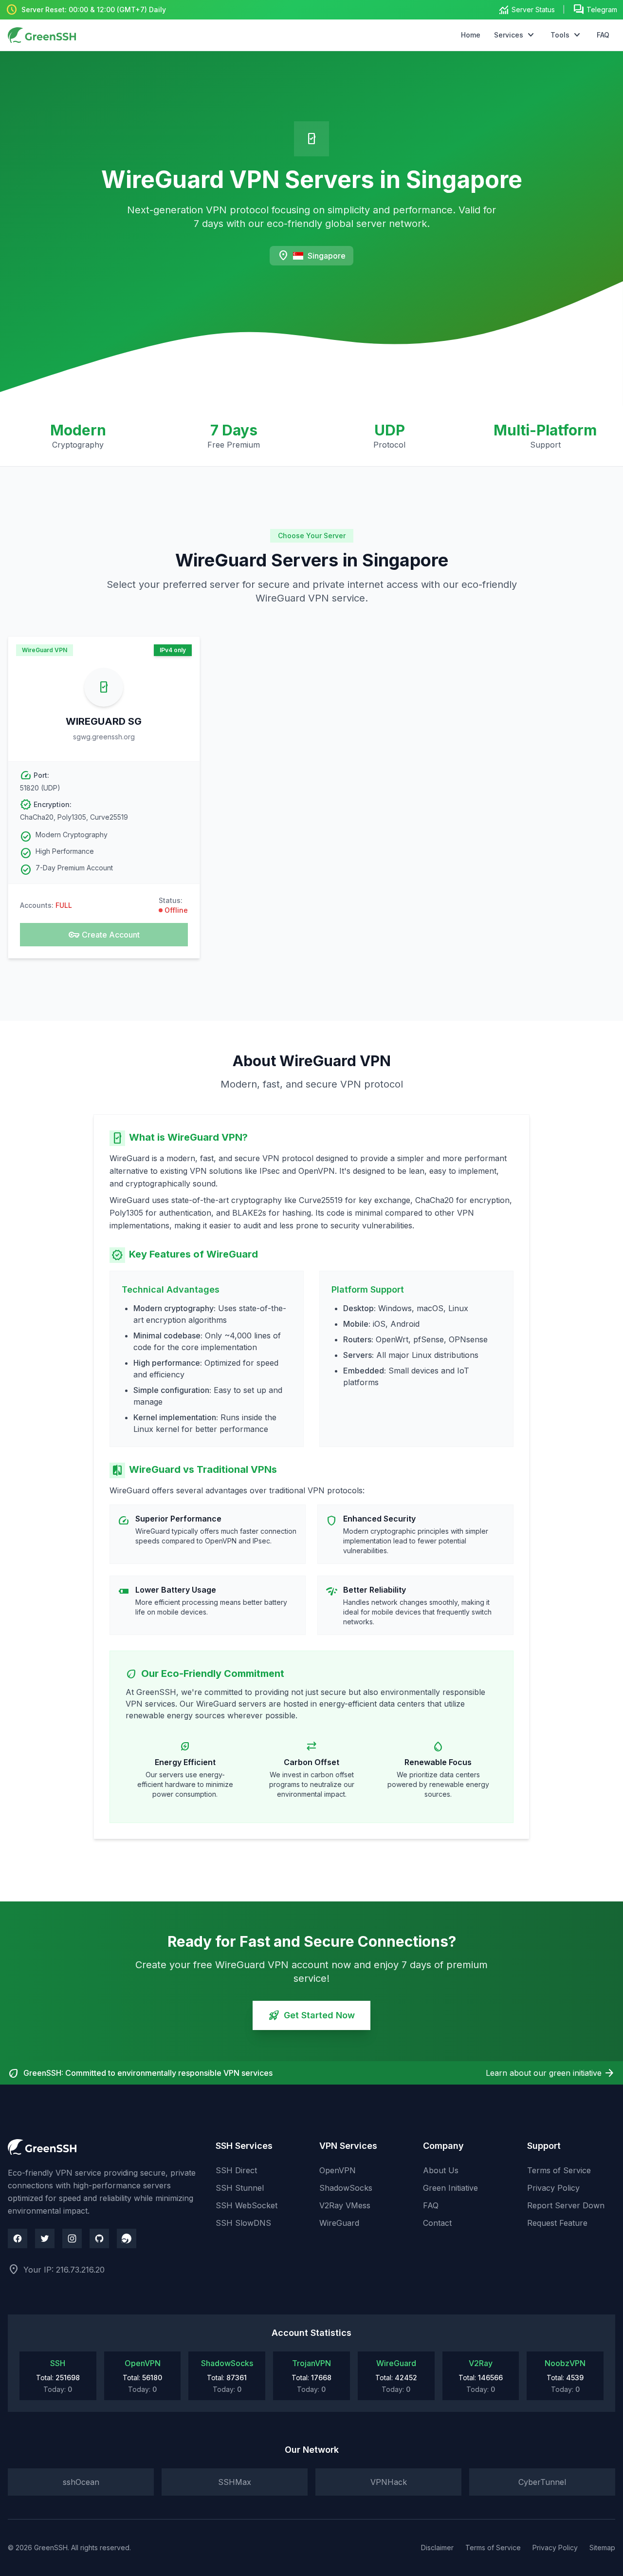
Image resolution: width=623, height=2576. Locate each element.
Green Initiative (450, 2188)
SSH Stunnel (240, 2188)
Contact (437, 2223)
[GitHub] (99, 2238)
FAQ (603, 35)
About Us (441, 2170)
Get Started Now (311, 2015)
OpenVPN (338, 2170)
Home (471, 35)
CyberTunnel (542, 2482)
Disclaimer (437, 2548)
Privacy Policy (553, 2188)
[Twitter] (45, 2238)
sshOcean (81, 2482)
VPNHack (389, 2482)
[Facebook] (18, 2238)
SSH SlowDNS (243, 2223)
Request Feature (557, 2223)
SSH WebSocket (247, 2205)
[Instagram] (72, 2238)
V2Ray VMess (345, 2205)
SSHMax (235, 2482)
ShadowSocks (346, 2188)
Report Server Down (566, 2205)
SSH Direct (236, 2170)
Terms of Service (559, 2170)
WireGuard (339, 2223)
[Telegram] (127, 2238)
